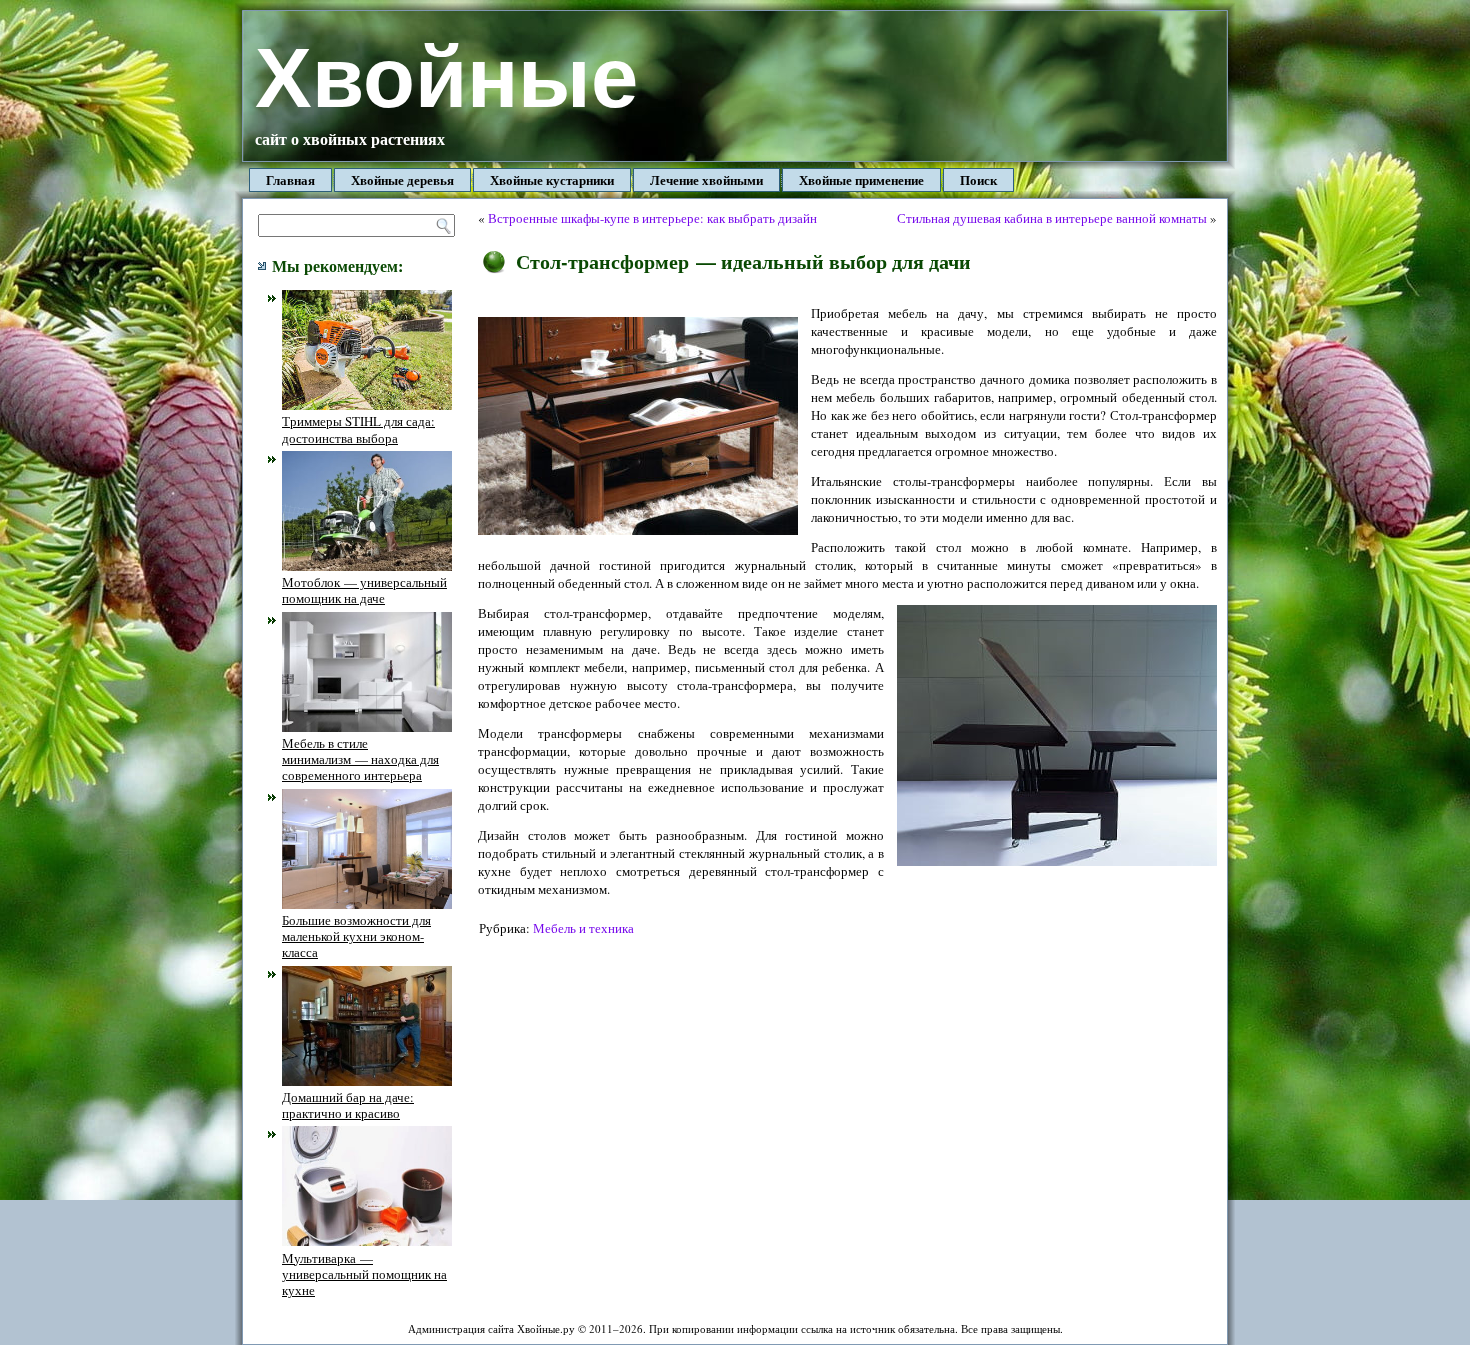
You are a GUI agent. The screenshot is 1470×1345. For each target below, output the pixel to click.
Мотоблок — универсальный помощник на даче (364, 590)
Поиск (978, 179)
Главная (290, 179)
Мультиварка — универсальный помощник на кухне (364, 1274)
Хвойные (446, 77)
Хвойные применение (861, 179)
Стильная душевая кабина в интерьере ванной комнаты (1052, 218)
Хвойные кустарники (552, 179)
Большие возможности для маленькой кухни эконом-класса (356, 936)
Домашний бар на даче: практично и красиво (348, 1105)
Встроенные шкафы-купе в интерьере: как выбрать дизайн (652, 218)
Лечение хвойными (706, 179)
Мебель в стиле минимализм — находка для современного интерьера (360, 759)
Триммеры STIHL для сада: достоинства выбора (358, 429)
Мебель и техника (583, 928)
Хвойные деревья (402, 179)
